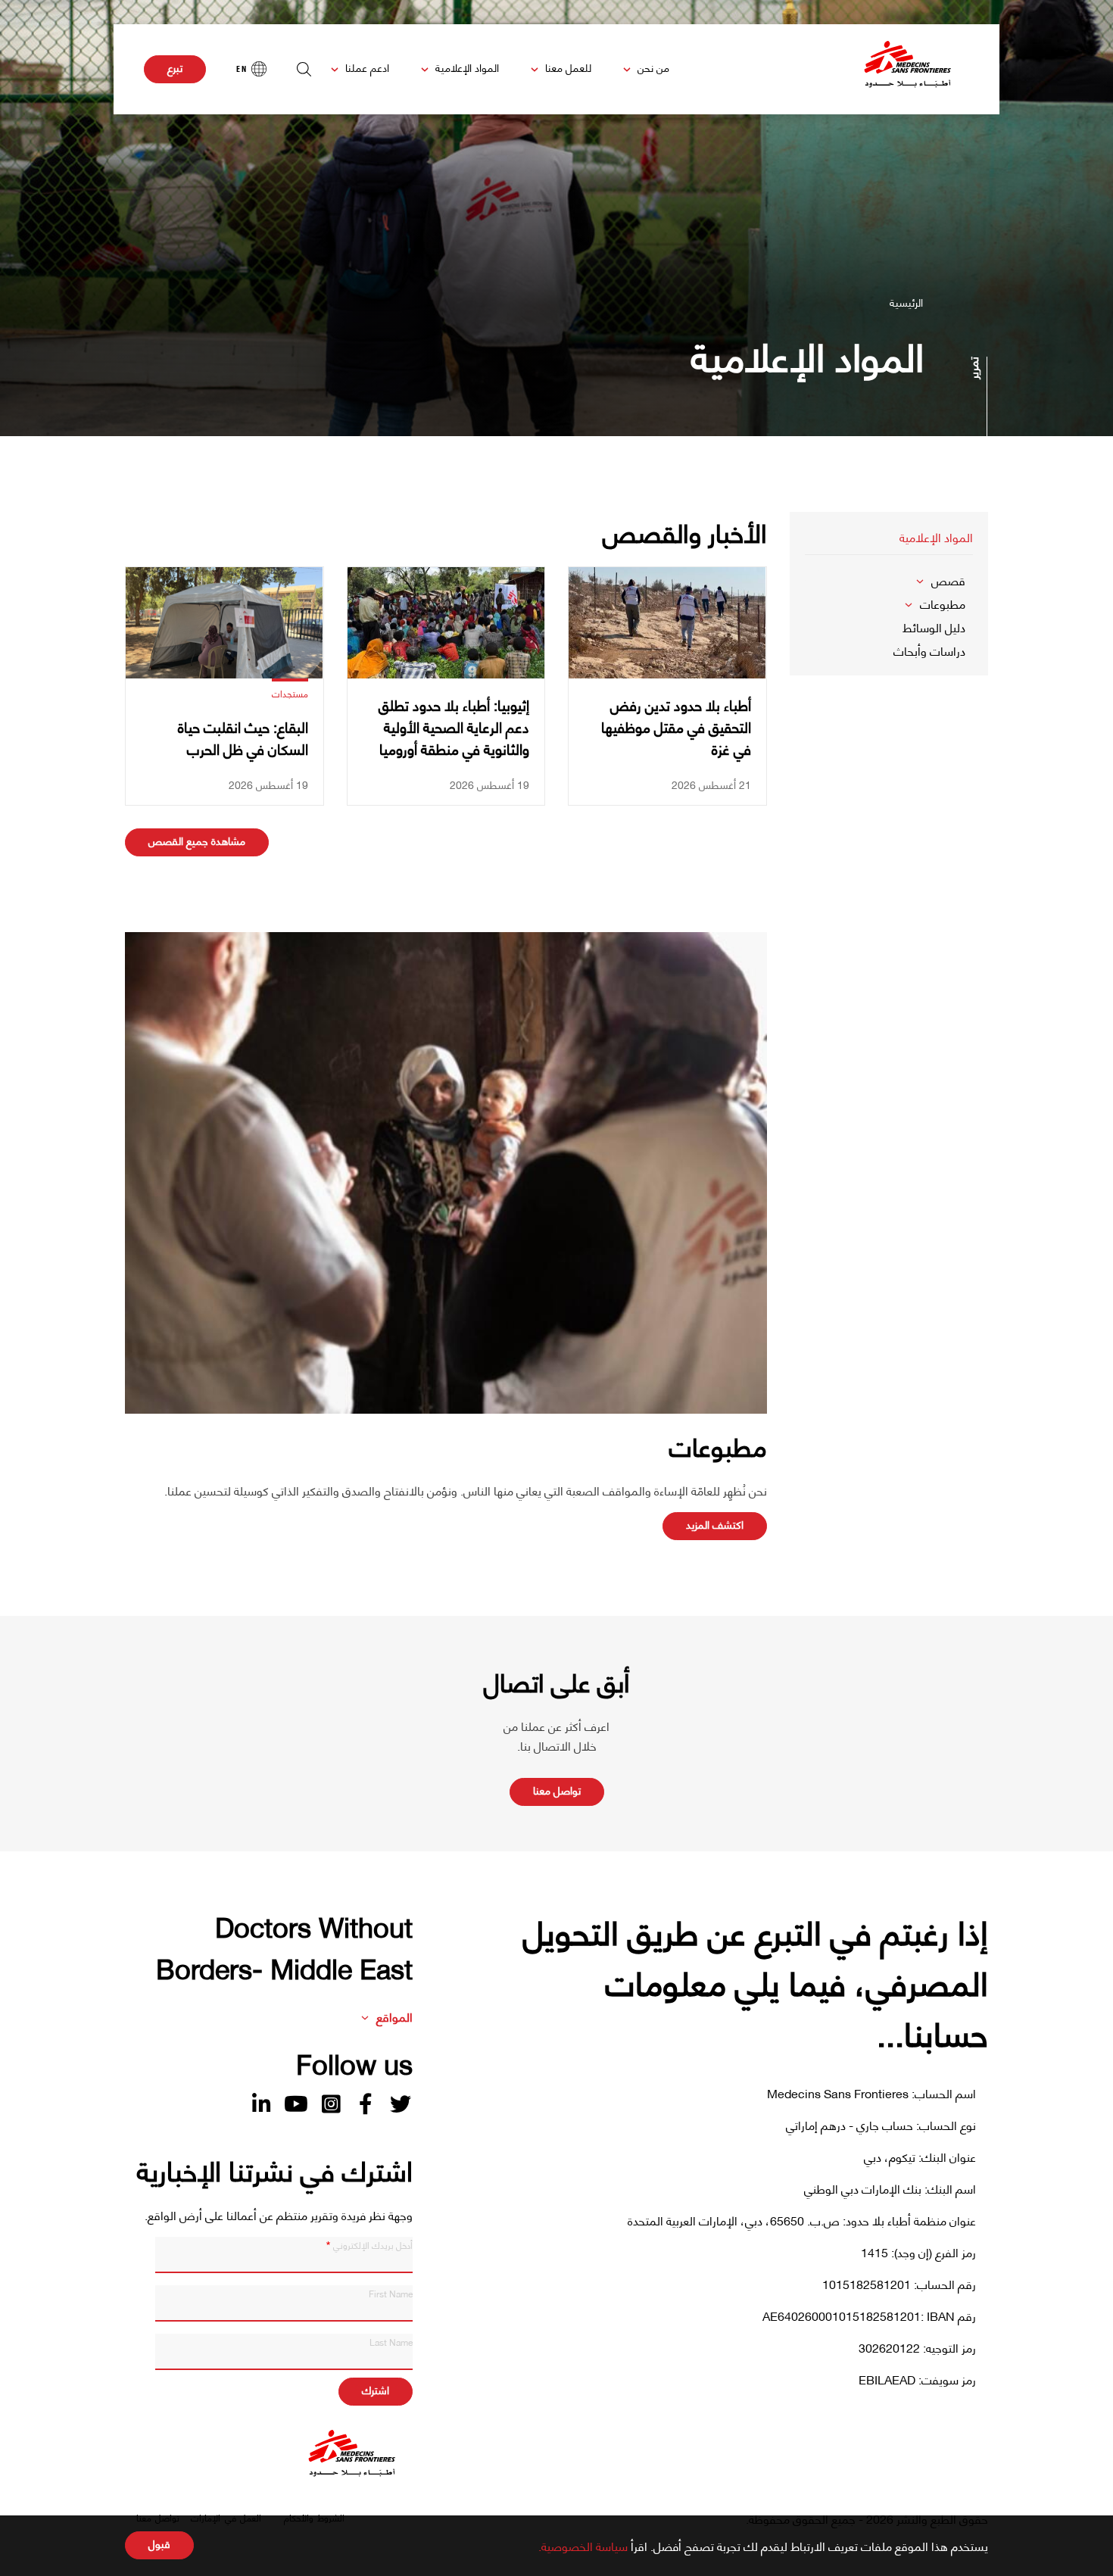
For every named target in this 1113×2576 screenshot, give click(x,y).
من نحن (653, 67)
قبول (159, 2543)
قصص (948, 580)
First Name (391, 2293)
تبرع (175, 67)
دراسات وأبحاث (929, 650)
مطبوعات (943, 603)
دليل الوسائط (934, 627)
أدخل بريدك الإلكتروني (373, 2244)
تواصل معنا (557, 1790)
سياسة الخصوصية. (583, 2545)
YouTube (296, 2104)
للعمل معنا (568, 67)
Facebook (366, 2104)
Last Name (391, 2341)
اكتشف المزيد (715, 1524)
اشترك (376, 2389)
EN (242, 69)
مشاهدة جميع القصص (197, 840)
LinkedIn (261, 2104)
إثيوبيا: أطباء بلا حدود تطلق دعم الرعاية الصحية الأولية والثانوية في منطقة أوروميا (454, 727)
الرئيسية (906, 302)
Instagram (331, 2104)
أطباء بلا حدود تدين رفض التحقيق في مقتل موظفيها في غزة (676, 727)
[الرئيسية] (908, 69)
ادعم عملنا (367, 67)
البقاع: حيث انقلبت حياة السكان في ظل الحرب (243, 738)
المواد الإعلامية (467, 67)
